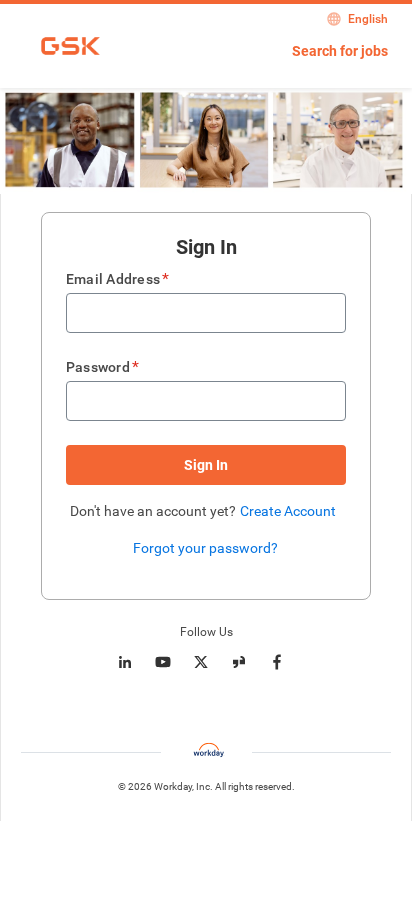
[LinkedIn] (125, 662)
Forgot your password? (205, 548)
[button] (206, 465)
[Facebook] (277, 662)
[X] (201, 662)
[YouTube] (163, 662)
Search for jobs (340, 51)
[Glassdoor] (239, 662)
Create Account (288, 511)
